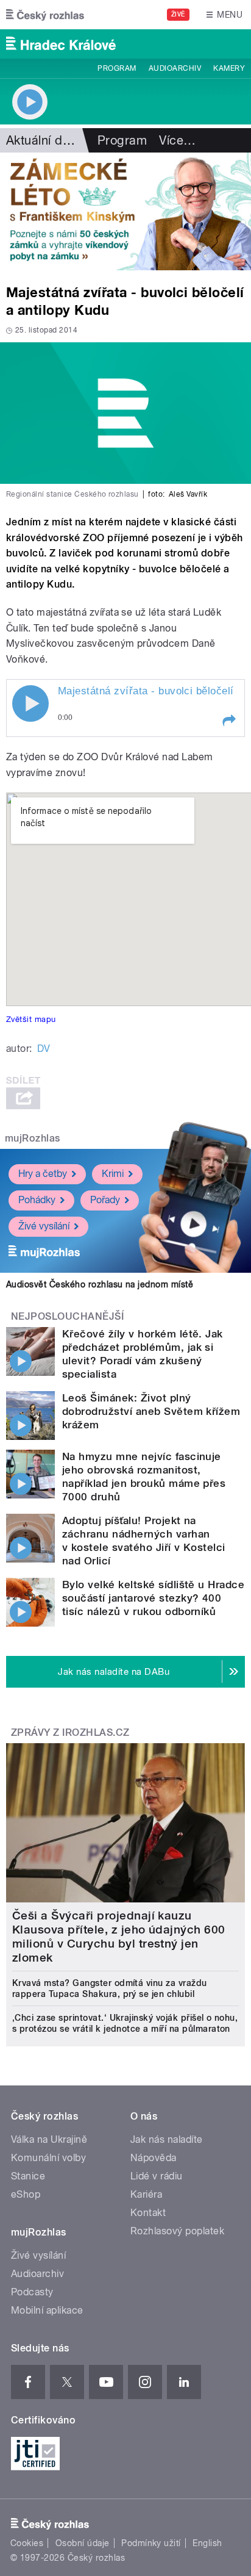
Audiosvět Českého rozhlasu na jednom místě (100, 1284)
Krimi (113, 1174)
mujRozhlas (33, 1138)
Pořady (105, 1200)
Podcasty (32, 2292)
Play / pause (30, 703)
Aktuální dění (43, 140)
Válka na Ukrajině (49, 2139)
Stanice (28, 2176)
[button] (228, 721)
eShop (26, 2194)
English (207, 2543)
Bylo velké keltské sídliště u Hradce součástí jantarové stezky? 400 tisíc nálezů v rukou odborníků (153, 1598)
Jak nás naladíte (167, 2139)
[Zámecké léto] (125, 211)
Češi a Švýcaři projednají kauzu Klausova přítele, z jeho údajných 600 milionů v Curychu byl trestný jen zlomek (119, 1937)
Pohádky (37, 1200)
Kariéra (146, 2194)
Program (117, 68)
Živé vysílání (44, 1226)
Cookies (27, 2543)
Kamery (229, 68)
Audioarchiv (175, 68)
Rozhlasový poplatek (177, 2231)
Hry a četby (43, 1174)
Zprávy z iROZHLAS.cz (70, 1732)
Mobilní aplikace (47, 2310)
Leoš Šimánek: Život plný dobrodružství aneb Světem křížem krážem (151, 1411)
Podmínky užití (151, 2543)
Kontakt (148, 2213)
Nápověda (154, 2158)
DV (44, 1049)
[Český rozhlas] (45, 15)
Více (177, 140)
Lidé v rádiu (157, 2176)
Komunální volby (48, 2158)
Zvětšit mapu (31, 1019)
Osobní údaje (83, 2543)
